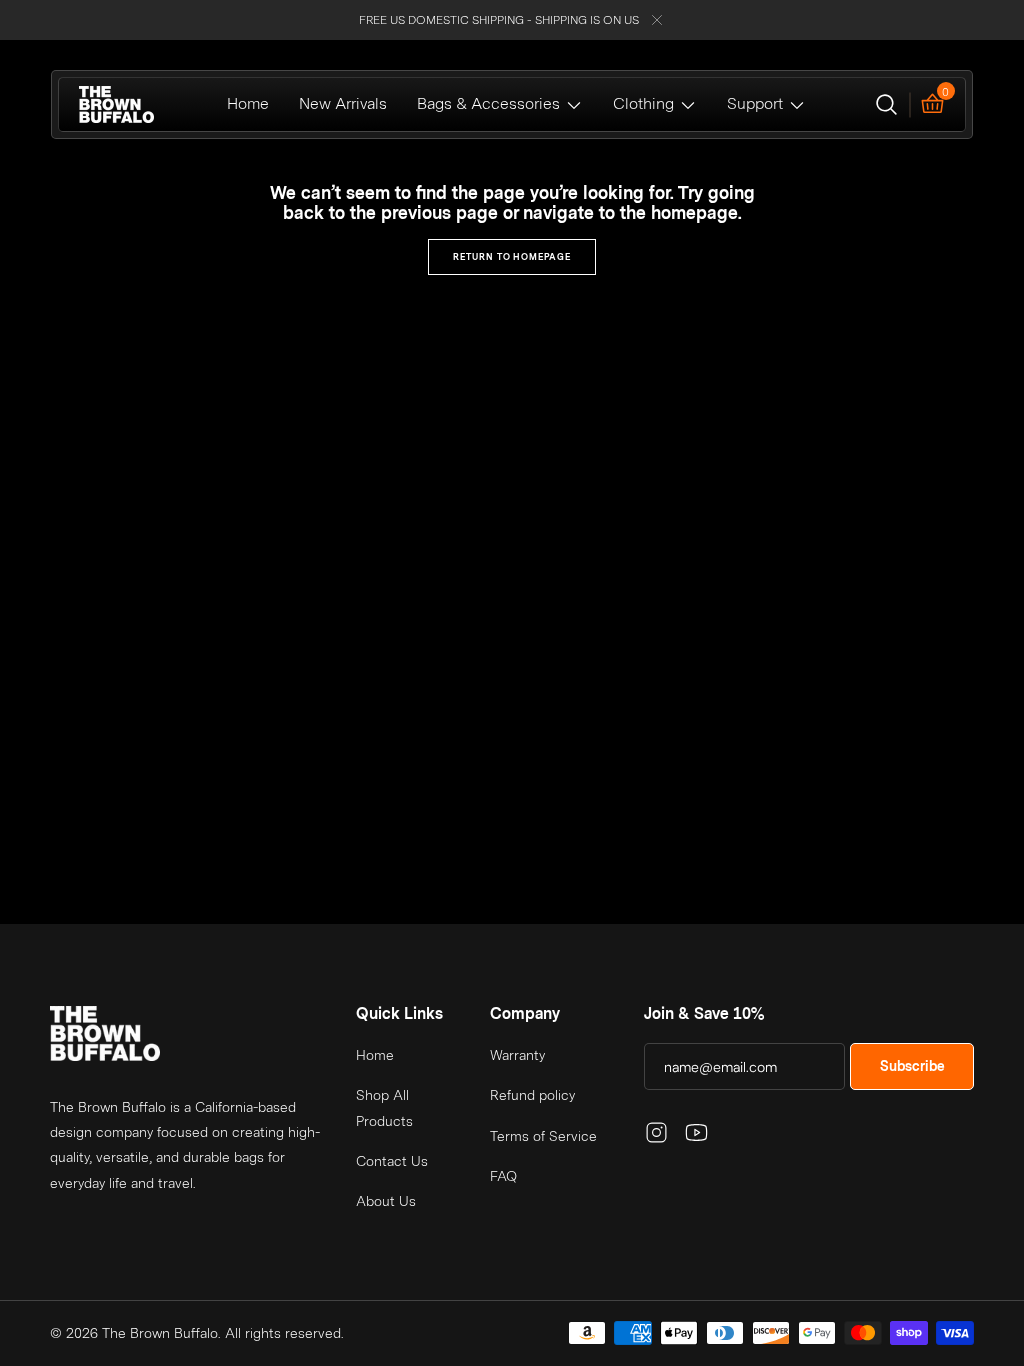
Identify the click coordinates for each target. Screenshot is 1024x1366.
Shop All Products (384, 1107)
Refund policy (532, 1095)
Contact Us (392, 1161)
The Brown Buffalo (160, 1333)
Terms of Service (543, 1136)
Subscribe (912, 1066)
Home (375, 1055)
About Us (386, 1201)
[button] (886, 104)
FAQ (503, 1176)
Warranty (517, 1055)
